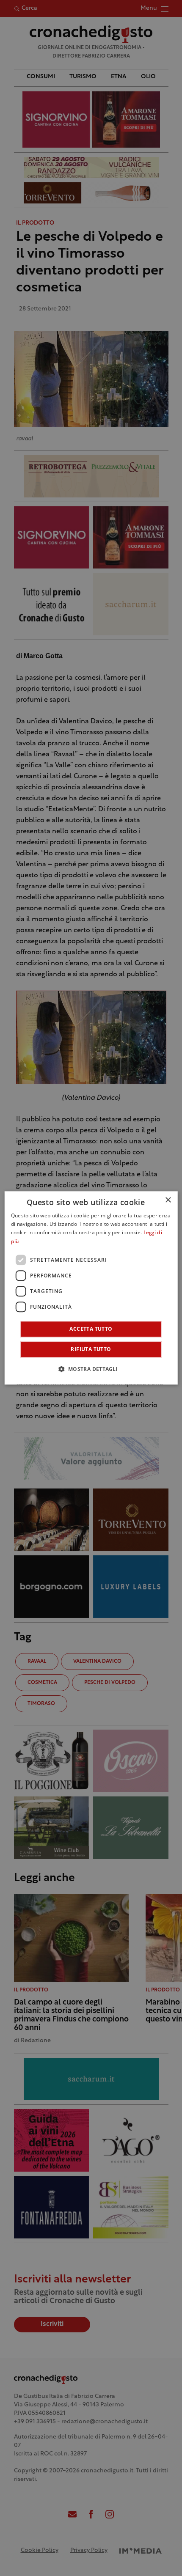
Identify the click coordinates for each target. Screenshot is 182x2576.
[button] (91, 1369)
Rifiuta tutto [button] (91, 1350)
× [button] (168, 1200)
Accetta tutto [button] (91, 1329)
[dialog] (91, 1288)
